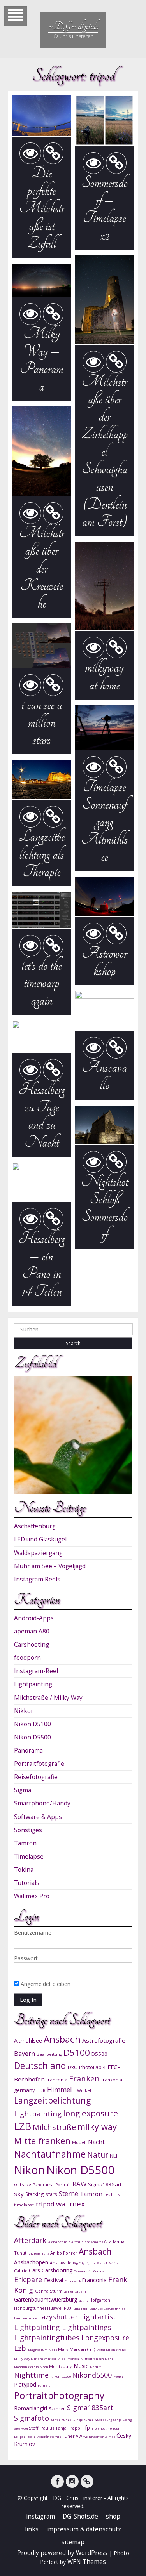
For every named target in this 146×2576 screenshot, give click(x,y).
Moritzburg (61, 2366)
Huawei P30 (60, 2308)
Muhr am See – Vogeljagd (50, 1566)
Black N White (107, 2263)
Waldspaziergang (38, 1553)
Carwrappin (84, 2271)
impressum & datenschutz (84, 2529)
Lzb (21, 2348)
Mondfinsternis (27, 2367)
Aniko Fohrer (64, 2253)
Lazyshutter (59, 2317)
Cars (35, 2270)
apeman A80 (32, 1631)
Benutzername (33, 1933)
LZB (23, 2126)
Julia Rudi (81, 2308)
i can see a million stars (42, 722)
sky (19, 2194)
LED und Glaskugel (40, 1539)
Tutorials (27, 1883)
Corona (99, 2271)
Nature (96, 2367)
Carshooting (32, 1645)
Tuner (69, 2436)
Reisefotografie (36, 1777)
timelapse (24, 2205)
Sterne (69, 2193)
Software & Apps (38, 1817)
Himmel (60, 2089)
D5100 (77, 2053)
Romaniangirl (31, 2408)
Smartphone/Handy (42, 1803)
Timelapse (29, 1856)
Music (82, 2366)
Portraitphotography (59, 2395)
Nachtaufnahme (50, 2154)
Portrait (63, 2185)
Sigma (23, 1790)
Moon (44, 2367)
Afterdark (31, 2240)
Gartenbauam (75, 2291)
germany (25, 2090)
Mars (53, 2349)
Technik (112, 2194)
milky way (97, 2127)
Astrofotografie (104, 2040)
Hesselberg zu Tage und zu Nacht (41, 1116)
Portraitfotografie (39, 1764)
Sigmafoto (33, 2418)
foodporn (27, 1658)
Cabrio (21, 2271)
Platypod (26, 2384)
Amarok (97, 2242)
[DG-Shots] (87, 2481)
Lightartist (98, 2317)
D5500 (99, 2054)
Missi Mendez (69, 2358)
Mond (109, 2358)
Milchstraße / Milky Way (48, 1698)
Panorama (28, 1751)
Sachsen (58, 2408)
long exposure (91, 2113)
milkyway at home (104, 676)
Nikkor (24, 1711)
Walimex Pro (32, 1896)
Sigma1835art (105, 2184)
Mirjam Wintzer (44, 2358)
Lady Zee (96, 2308)
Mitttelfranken (93, 2358)
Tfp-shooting (102, 2428)
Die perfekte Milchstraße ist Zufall (42, 208)
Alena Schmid (60, 2242)
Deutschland (40, 2066)
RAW (79, 2184)
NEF (114, 2156)
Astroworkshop (105, 962)
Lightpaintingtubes (48, 2338)
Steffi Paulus (42, 2428)
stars (51, 2194)
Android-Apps (34, 1618)
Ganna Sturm (49, 2291)
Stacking (35, 2194)
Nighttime (32, 2375)
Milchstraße (54, 2127)
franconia (57, 2080)
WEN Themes (87, 2562)
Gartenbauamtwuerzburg (46, 2299)
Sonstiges (28, 1830)
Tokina (24, 1870)
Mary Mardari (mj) (77, 2349)
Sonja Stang (122, 2419)
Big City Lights (85, 2263)
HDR (41, 2090)
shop (113, 2516)
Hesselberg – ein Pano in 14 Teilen (41, 1265)
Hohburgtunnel (31, 2308)
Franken (84, 2078)
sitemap (73, 2542)
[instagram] (72, 2481)
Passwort (26, 1958)
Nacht (96, 2142)
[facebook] (57, 2481)
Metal (101, 2349)
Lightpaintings (87, 2327)
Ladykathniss (115, 2308)
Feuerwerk (73, 2281)
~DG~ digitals (73, 26)
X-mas (111, 2436)
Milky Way (22, 2358)
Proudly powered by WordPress (62, 2553)
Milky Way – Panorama (41, 360)
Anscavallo (105, 1076)
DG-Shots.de (80, 2516)
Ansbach (62, 2039)
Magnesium (38, 2349)
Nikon (29, 2170)
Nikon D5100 (33, 1724)
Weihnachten (94, 2436)
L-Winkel (82, 2090)
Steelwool (21, 2428)
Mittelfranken (42, 2141)
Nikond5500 (93, 2375)
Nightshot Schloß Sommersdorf (105, 1208)
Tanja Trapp (68, 2428)
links (32, 2529)
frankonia (112, 2080)
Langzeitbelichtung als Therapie (41, 854)
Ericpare (29, 2279)
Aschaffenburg (35, 1526)
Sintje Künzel (62, 2419)
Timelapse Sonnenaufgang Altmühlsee (105, 822)
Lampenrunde (26, 2318)
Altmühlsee (28, 2040)
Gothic (84, 2300)
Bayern (25, 2054)
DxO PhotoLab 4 (87, 2067)
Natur (98, 2155)
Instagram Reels (37, 1579)
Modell (79, 2142)
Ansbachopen (32, 2262)
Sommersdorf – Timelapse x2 (105, 209)
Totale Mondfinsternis (44, 2436)
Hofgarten (100, 2300)
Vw (80, 2436)
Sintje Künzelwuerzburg (93, 2419)
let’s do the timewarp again (41, 983)
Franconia (95, 2280)
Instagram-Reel (36, 1671)
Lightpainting (33, 1684)
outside (23, 2184)
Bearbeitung (49, 2054)
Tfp (86, 2428)
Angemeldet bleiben (45, 1984)
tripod (45, 2204)
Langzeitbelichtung (53, 2100)
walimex (70, 2204)
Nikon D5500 (33, 1737)
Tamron (25, 1843)
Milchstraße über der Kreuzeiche (42, 568)
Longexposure (105, 2338)
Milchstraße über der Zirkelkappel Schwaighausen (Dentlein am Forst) (104, 451)
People (119, 2376)
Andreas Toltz (39, 2253)
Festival (54, 2280)
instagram (40, 2516)
